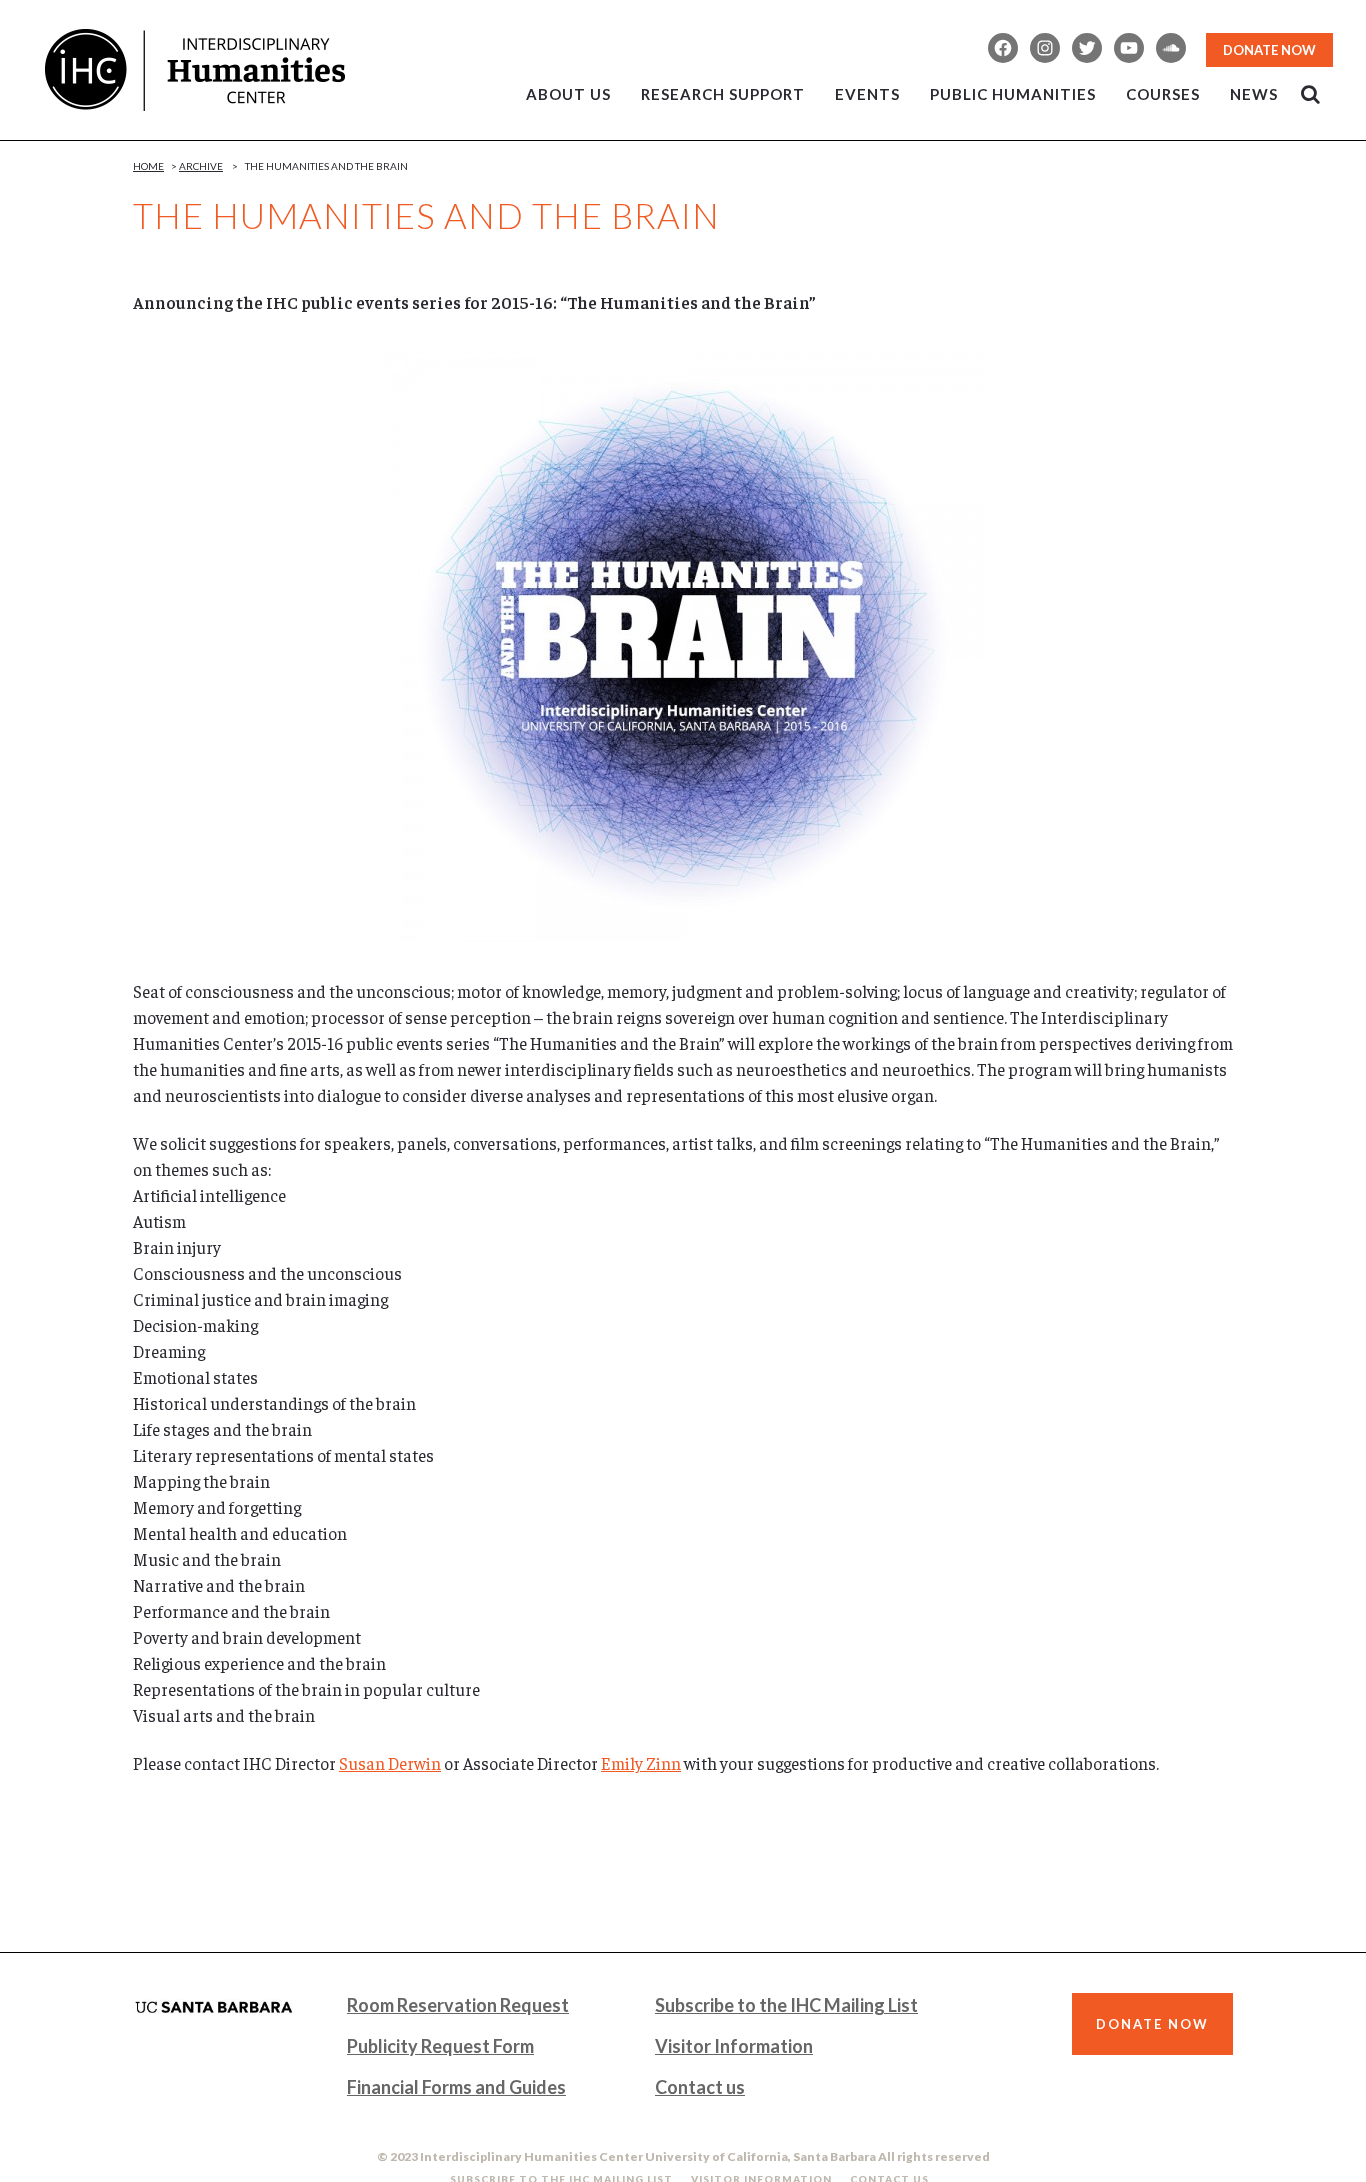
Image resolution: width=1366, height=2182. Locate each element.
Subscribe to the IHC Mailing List (786, 2005)
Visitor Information (734, 2046)
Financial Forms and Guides (456, 2087)
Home (148, 166)
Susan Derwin (390, 1763)
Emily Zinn (641, 1763)
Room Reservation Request (458, 2005)
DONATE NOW (1269, 50)
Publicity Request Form (440, 2046)
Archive (201, 166)
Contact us (700, 2087)
